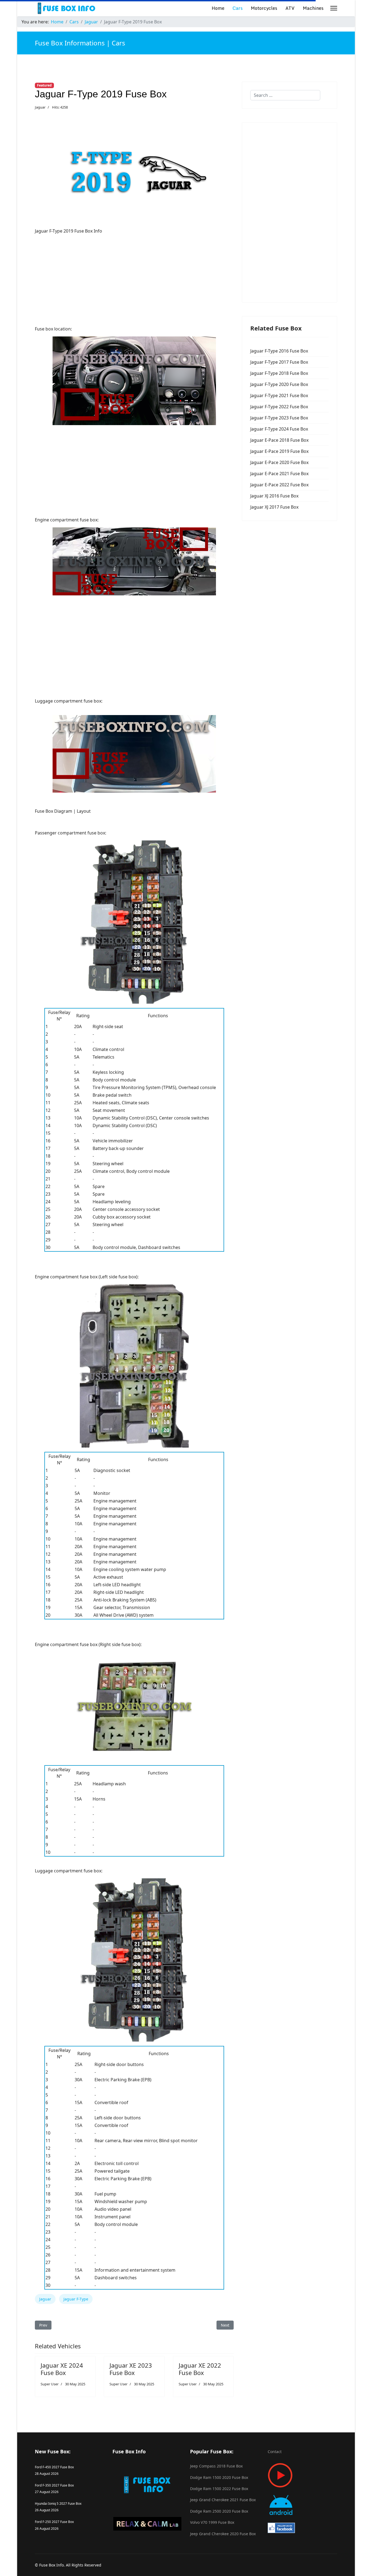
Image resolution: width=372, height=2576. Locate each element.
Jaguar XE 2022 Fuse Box (200, 2369)
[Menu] (334, 8)
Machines (313, 8)
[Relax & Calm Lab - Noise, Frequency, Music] (147, 2524)
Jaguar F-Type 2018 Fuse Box (279, 373)
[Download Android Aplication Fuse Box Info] (302, 2505)
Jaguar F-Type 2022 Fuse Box (279, 407)
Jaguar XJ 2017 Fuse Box (274, 507)
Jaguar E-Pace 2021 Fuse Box (279, 474)
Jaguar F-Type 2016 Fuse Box (279, 351)
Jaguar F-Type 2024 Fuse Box (279, 429)
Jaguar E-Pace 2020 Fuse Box (279, 462)
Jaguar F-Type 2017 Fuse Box (279, 362)
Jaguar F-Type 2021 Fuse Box (279, 395)
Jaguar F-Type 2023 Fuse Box (279, 418)
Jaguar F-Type (76, 2299)
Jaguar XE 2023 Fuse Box (131, 2369)
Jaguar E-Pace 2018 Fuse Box (279, 440)
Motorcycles (264, 8)
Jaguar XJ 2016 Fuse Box (274, 496)
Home (218, 8)
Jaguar (40, 107)
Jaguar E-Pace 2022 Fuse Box (279, 485)
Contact (275, 2452)
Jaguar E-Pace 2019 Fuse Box (279, 451)
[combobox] (285, 95)
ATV (290, 8)
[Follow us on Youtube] (302, 2475)
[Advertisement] (134, 277)
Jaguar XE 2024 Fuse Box (62, 2369)
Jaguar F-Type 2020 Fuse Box (279, 384)
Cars (238, 8)
